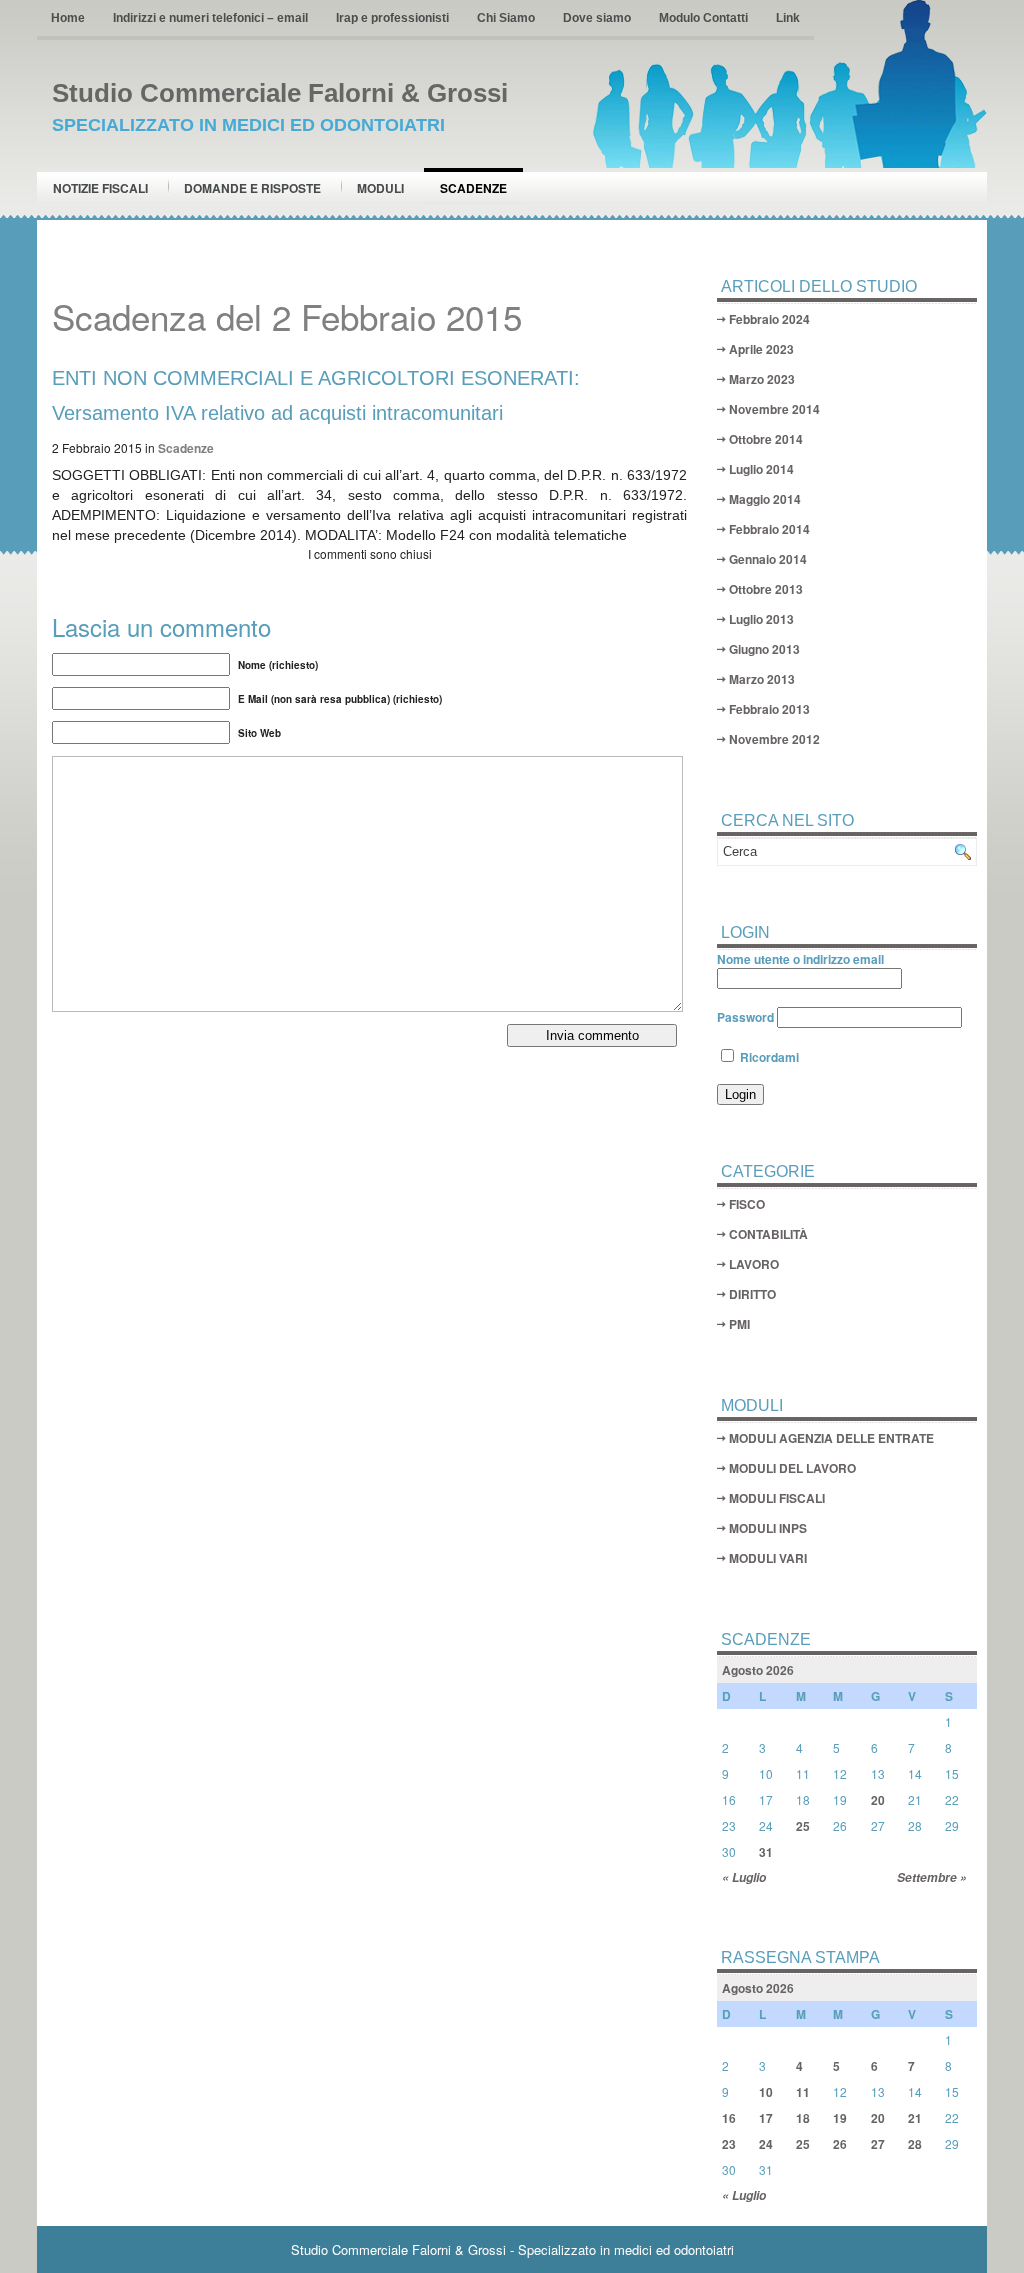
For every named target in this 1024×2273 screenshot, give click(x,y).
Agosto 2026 (758, 1670)
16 (729, 2118)
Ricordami (768, 1057)
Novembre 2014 (774, 409)
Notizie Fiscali (100, 188)
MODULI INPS (768, 1528)
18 (803, 2118)
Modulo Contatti (703, 18)
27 (878, 2144)
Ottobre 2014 (766, 439)
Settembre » (932, 1877)
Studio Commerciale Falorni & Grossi (280, 93)
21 (915, 2118)
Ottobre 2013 (766, 589)
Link (788, 18)
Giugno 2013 (764, 649)
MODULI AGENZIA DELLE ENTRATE (831, 1438)
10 (766, 2092)
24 (766, 2144)
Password (745, 1017)
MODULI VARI (768, 1558)
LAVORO (754, 1264)
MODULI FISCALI (777, 1498)
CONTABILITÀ (768, 1234)
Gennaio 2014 (768, 559)
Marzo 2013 (762, 679)
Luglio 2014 (761, 469)
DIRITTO (752, 1294)
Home (68, 18)
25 (803, 1826)
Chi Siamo (506, 18)
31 (766, 1852)
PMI (739, 1324)
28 (915, 2144)
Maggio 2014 (765, 499)
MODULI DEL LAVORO (792, 1468)
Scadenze (473, 188)
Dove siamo (597, 18)
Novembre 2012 (774, 739)
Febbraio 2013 (769, 709)
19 (840, 2118)
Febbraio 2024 (769, 319)
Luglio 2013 (761, 619)
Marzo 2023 (762, 379)
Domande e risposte (252, 188)
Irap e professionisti (392, 18)
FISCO (747, 1204)
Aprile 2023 (761, 349)
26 (840, 2144)
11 (803, 2092)
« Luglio (744, 1877)
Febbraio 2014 (769, 529)
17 (766, 2118)
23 (729, 2144)
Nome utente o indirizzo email (800, 959)
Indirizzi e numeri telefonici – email (210, 18)
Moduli (380, 188)
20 (878, 1800)
